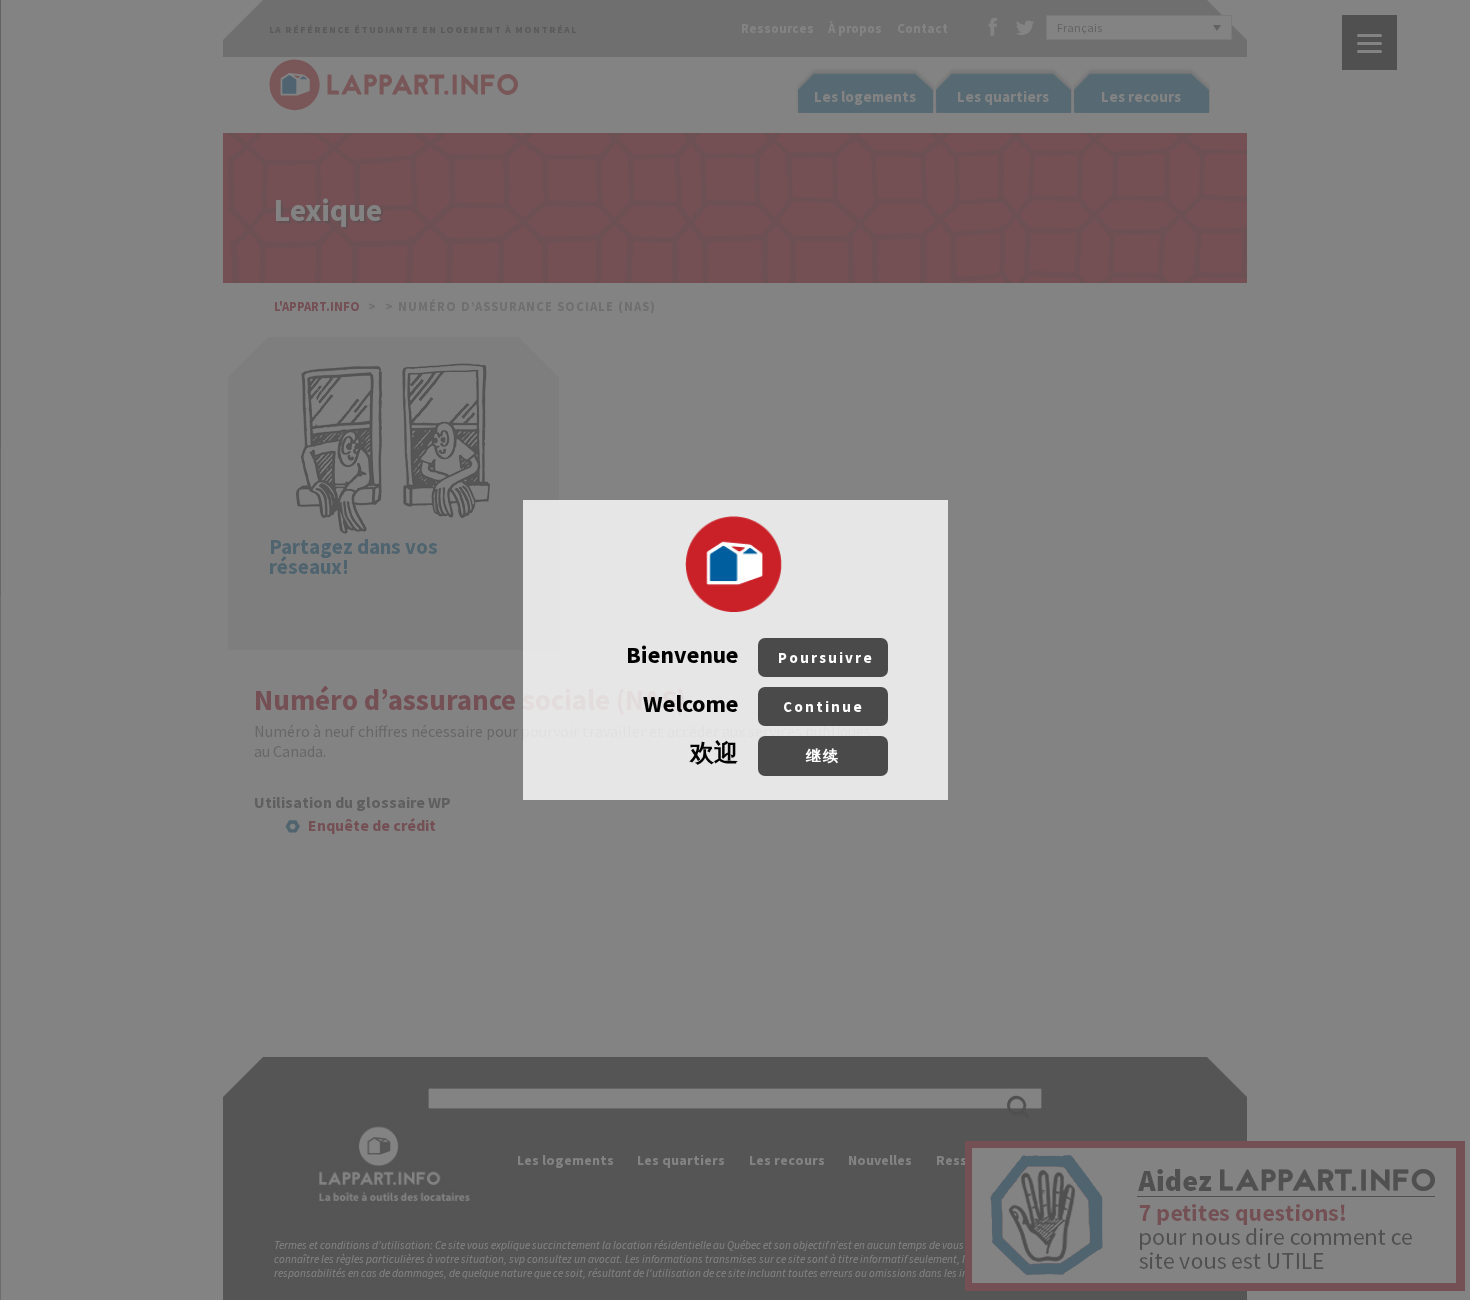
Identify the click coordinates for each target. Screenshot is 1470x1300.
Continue (823, 706)
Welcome (753, 703)
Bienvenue (750, 654)
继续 (823, 755)
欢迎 (765, 752)
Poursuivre (826, 657)
